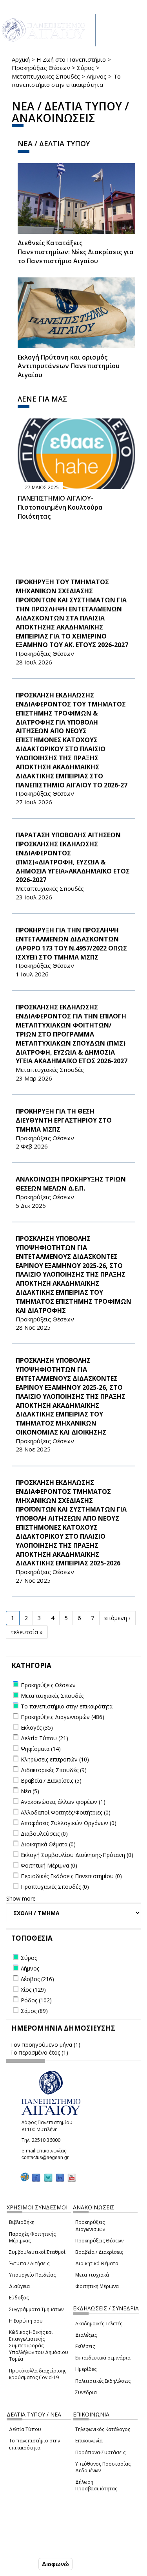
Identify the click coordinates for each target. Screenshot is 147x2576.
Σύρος (86, 68)
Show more (21, 1898)
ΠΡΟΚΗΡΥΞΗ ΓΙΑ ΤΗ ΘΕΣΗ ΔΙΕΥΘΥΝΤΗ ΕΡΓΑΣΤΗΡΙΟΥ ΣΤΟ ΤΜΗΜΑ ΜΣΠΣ (64, 1120)
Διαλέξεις (86, 2335)
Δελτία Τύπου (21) (44, 1738)
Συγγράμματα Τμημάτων (36, 2309)
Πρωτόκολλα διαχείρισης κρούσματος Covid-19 (38, 2374)
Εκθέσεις (85, 2346)
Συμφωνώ (20, 2564)
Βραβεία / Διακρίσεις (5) (51, 1781)
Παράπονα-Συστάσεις (100, 2452)
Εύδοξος (19, 2298)
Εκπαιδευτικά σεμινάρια (103, 2358)
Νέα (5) (30, 1791)
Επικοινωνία (89, 2441)
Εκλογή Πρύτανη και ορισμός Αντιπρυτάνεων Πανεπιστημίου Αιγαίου (69, 366)
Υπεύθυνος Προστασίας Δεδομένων (103, 2467)
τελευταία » (27, 1632)
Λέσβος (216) (37, 1979)
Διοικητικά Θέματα (97, 2263)
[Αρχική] (48, 30)
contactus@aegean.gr (47, 2158)
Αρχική (21, 59)
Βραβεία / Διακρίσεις (99, 2252)
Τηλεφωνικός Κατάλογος (103, 2429)
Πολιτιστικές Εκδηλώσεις (103, 2381)
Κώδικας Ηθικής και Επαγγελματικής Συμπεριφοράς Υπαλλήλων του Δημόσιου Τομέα (39, 2346)
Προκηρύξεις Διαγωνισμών (90, 2226)
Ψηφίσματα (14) (41, 1749)
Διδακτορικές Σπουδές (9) (54, 1770)
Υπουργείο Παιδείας (32, 2275)
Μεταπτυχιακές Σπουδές (46, 76)
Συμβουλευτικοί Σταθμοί (37, 2252)
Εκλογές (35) (37, 1727)
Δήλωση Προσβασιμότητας (96, 2485)
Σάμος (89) (34, 2011)
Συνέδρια (86, 2392)
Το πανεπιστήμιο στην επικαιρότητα (34, 2444)
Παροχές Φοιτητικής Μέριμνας (32, 2237)
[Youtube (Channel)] (72, 2177)
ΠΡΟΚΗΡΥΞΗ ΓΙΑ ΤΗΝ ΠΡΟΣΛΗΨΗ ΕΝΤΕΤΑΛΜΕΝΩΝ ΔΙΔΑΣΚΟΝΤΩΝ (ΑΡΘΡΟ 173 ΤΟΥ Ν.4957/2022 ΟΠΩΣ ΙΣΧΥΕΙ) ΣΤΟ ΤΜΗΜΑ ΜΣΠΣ (71, 944)
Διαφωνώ (55, 2564)
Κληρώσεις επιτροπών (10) (55, 1759)
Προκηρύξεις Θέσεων (41, 68)
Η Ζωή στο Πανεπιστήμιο (71, 59)
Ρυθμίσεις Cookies (31, 2547)
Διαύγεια (19, 2286)
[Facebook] (36, 2177)
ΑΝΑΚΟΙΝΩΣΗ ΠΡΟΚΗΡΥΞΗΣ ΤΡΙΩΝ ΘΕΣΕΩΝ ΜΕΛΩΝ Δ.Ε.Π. (71, 1184)
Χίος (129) (33, 1990)
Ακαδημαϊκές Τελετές (99, 2324)
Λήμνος (97, 76)
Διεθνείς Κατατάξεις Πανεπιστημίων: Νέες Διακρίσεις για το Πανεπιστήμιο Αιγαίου (76, 252)
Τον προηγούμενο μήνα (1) (45, 2045)
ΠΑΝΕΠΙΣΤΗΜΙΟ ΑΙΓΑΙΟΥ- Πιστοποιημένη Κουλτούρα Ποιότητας (60, 507)
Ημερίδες (86, 2369)
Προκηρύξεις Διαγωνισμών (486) (63, 1717)
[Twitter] (48, 2177)
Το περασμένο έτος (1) (39, 2052)
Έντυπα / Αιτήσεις (29, 2263)
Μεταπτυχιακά (92, 2275)
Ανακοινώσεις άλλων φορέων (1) (63, 1802)
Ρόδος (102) (36, 2000)
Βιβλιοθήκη (22, 2222)
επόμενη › (117, 1618)
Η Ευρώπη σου (26, 2321)
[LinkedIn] (60, 2177)
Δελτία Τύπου (25, 2429)
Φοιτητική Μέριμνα (97, 2286)
